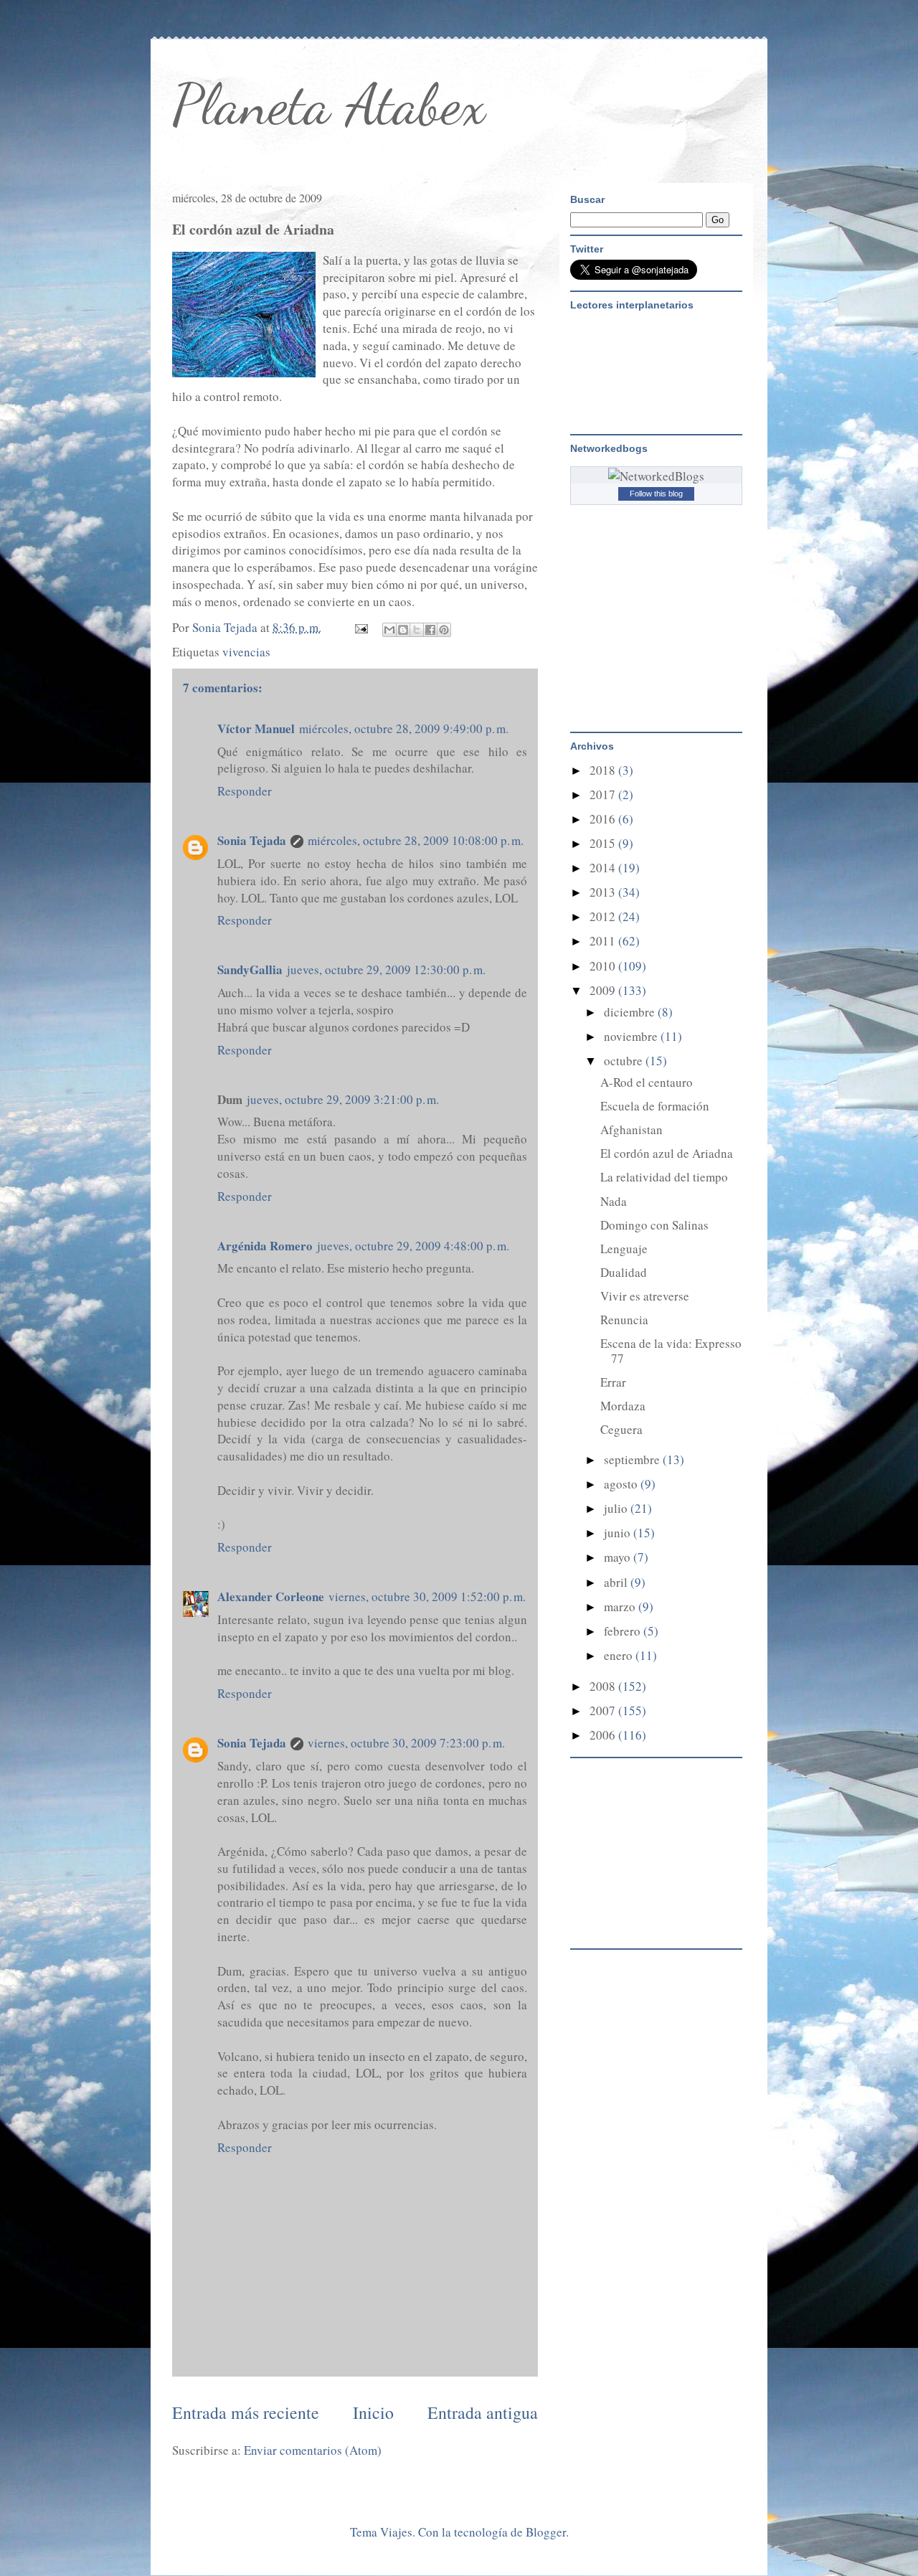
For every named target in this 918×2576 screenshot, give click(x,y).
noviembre (632, 1036)
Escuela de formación (655, 1106)
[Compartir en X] (417, 630)
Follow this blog (656, 494)
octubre (625, 1061)
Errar (613, 1382)
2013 (604, 892)
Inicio (373, 2412)
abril (617, 1582)
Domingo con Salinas (654, 1225)
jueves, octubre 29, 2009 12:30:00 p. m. (386, 969)
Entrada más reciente (246, 2412)
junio (619, 1533)
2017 (604, 794)
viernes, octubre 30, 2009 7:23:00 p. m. (406, 1743)
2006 (604, 1735)
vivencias (246, 652)
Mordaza (623, 1406)
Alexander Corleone (271, 1596)
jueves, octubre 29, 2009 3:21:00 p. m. (343, 1099)
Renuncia (624, 1320)
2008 (604, 1686)
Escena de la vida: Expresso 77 (671, 1350)
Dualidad (624, 1272)
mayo (619, 1557)
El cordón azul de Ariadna (667, 1153)
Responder (245, 791)
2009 (604, 990)
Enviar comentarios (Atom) (313, 2450)
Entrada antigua (483, 2412)
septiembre (633, 1459)
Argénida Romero (265, 1246)
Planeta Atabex (329, 104)
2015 (604, 843)
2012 (604, 916)
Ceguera (621, 1429)
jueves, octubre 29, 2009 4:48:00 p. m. (413, 1246)
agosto (622, 1484)
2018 (604, 770)
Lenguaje (624, 1249)
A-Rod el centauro (647, 1082)
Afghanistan (631, 1129)
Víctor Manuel (256, 728)
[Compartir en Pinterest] (444, 630)
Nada (614, 1201)
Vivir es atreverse (645, 1296)
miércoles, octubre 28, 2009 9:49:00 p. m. (404, 728)
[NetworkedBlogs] (656, 476)
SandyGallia (250, 969)
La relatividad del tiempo (664, 1177)
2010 (604, 966)
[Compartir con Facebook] (430, 630)
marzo (621, 1607)
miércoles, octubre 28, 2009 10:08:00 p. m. (416, 840)
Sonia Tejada (252, 840)
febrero (624, 1631)
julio (617, 1508)
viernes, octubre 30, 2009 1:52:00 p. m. (427, 1596)
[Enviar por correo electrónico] (389, 630)
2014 (604, 868)
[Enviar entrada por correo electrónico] (360, 627)
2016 (604, 819)
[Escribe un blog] (403, 630)
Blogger (546, 2532)
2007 (604, 1711)
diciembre (631, 1012)
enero (620, 1655)
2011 (604, 941)
